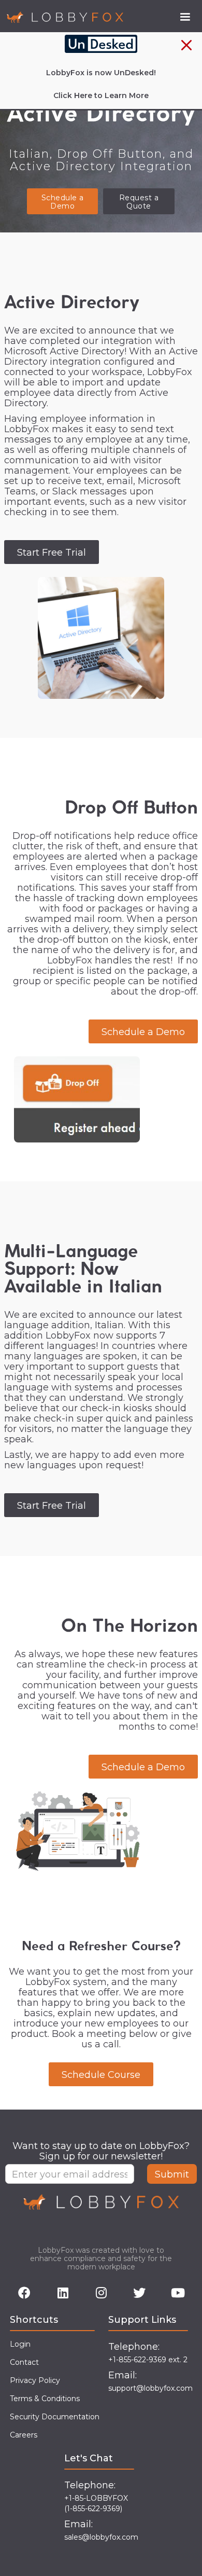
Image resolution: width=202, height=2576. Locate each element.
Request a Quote (139, 202)
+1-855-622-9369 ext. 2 (148, 2360)
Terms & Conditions (45, 2399)
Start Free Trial (52, 553)
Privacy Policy (35, 2380)
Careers (24, 2435)
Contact (24, 2362)
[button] (185, 17)
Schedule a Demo (63, 202)
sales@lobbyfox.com (101, 2537)
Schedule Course (101, 2075)
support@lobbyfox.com (150, 2388)
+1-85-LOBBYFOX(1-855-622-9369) (96, 2503)
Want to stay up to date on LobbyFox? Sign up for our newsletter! (101, 2151)
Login (20, 2344)
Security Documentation (55, 2417)
